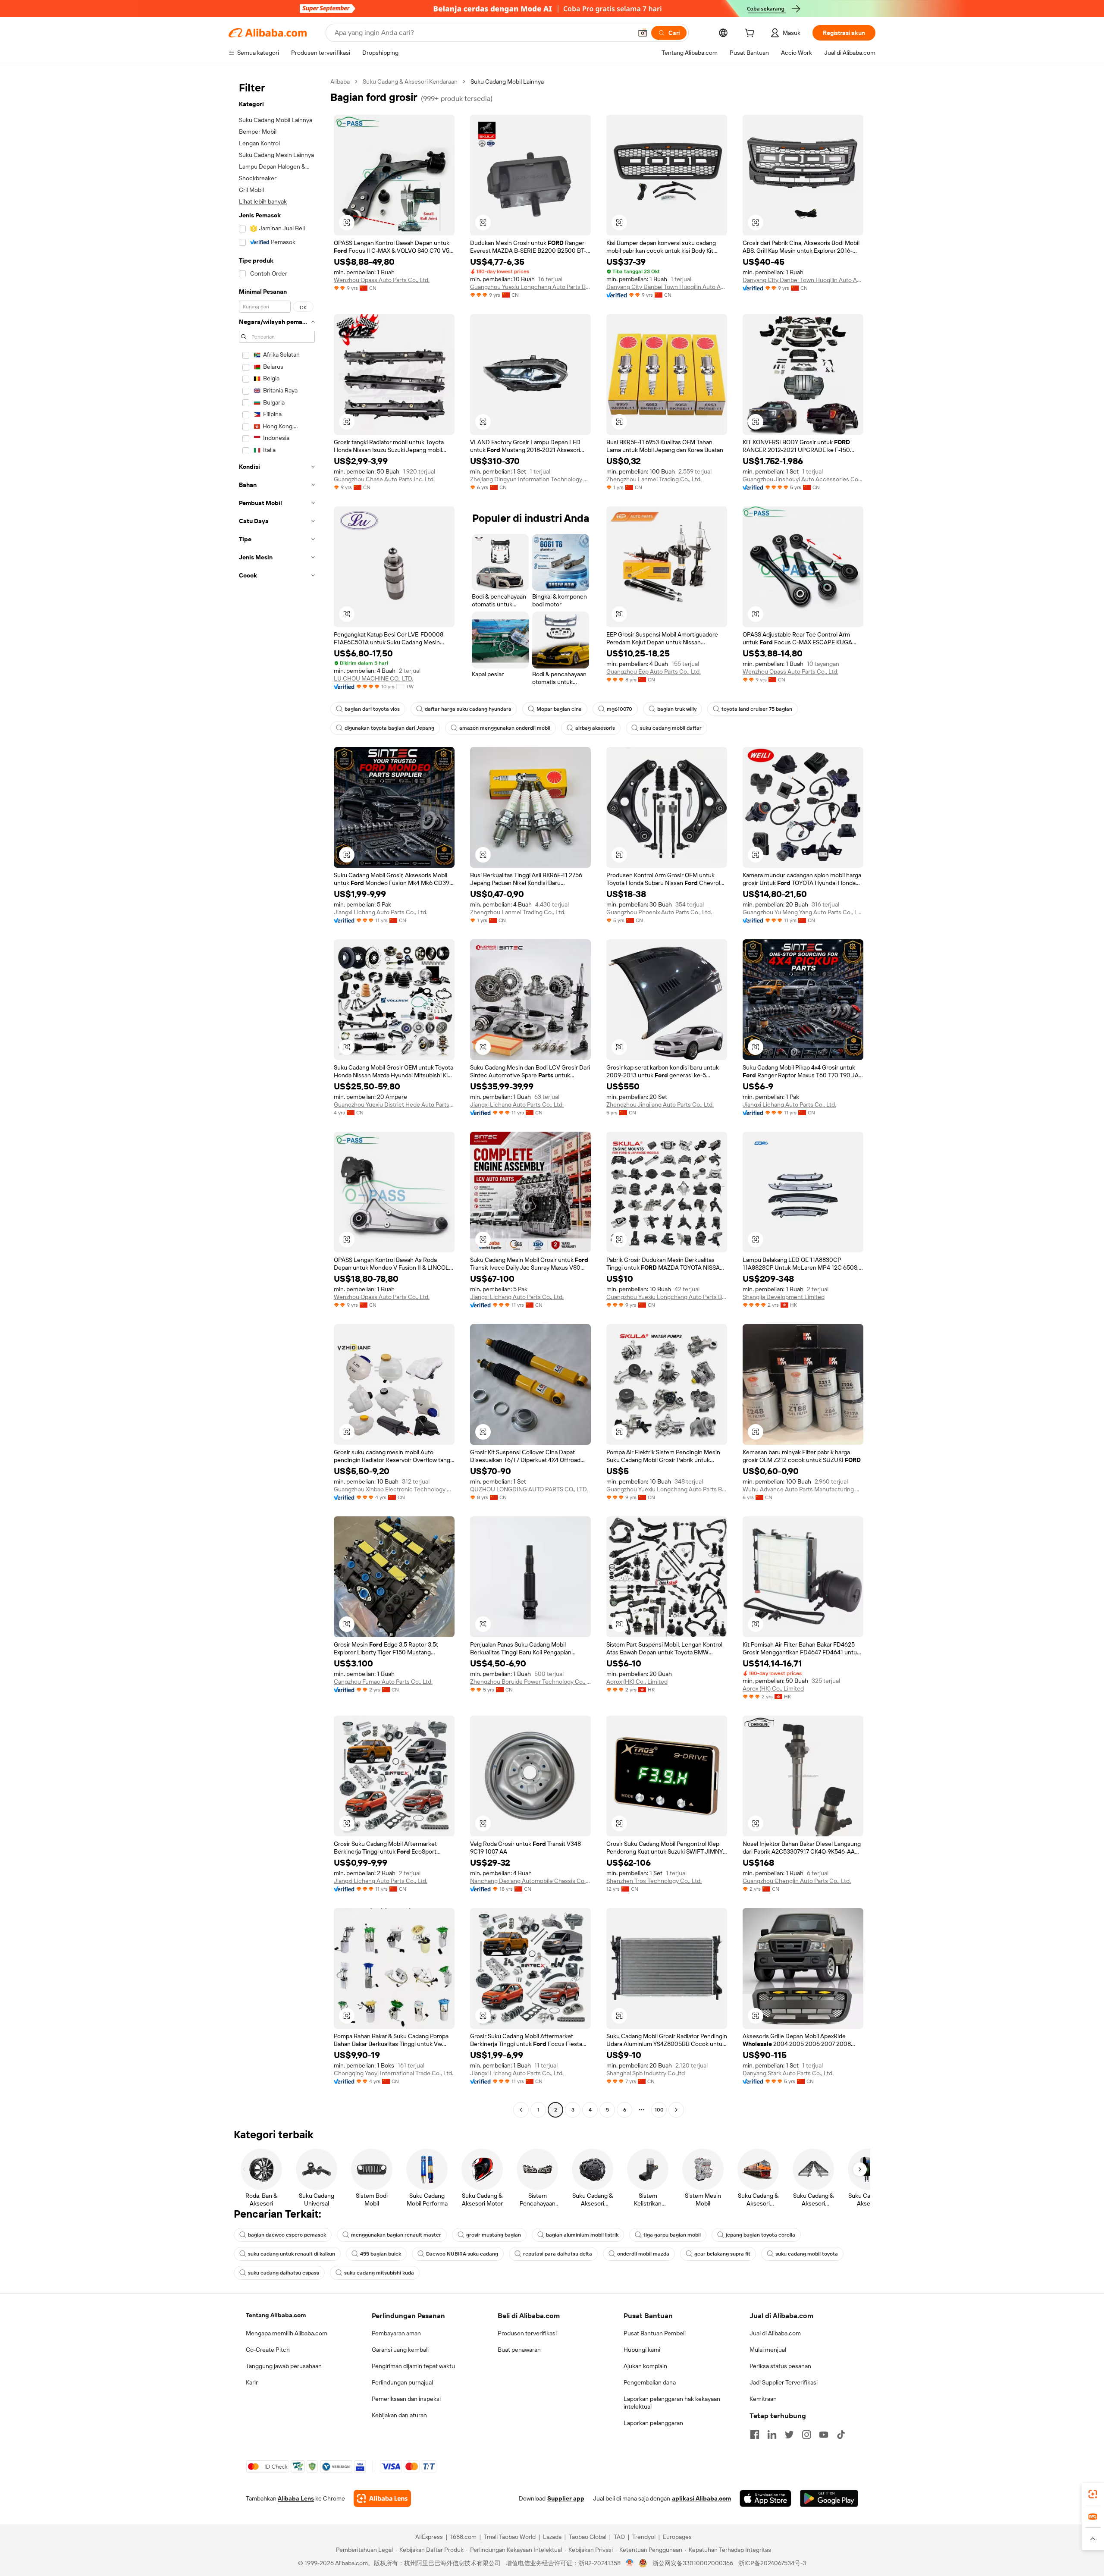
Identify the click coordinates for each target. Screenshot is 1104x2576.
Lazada (552, 2537)
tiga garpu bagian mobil (672, 2235)
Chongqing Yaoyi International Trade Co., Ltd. (394, 2073)
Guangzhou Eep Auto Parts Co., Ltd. (654, 671)
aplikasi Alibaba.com (701, 2498)
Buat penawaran (519, 2350)
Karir (252, 2382)
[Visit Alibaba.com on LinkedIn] (772, 2435)
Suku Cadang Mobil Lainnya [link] (507, 82)
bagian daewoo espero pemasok (287, 2235)
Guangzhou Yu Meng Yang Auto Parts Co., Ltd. (803, 912)
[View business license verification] (630, 2563)
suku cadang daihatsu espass (284, 2273)
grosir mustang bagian (494, 2235)
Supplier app (566, 2498)
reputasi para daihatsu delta (558, 2254)
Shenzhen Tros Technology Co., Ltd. (654, 1881)
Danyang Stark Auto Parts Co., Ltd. (788, 2073)
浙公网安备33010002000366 (693, 2563)
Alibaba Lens (296, 2498)
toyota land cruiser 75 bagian (757, 709)
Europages (677, 2537)
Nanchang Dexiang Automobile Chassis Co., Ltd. (530, 1881)
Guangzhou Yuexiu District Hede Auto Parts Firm (394, 1104)
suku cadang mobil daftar (671, 728)
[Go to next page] (676, 2110)
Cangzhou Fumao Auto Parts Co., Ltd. (383, 1682)
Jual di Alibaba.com (775, 2333)
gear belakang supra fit (722, 2254)
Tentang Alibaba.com (276, 2315)
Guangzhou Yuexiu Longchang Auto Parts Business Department (530, 287)
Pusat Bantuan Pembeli (655, 2333)
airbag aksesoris (595, 728)
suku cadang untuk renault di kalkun (292, 2254)
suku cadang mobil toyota (807, 2254)
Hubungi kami (642, 2350)
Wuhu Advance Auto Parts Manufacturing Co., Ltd (803, 1489)
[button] (643, 33)
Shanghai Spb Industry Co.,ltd (646, 2073)
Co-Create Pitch (268, 2350)
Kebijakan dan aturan (399, 2415)
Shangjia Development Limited (784, 1297)
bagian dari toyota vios (372, 709)
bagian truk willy (677, 709)
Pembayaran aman (396, 2333)
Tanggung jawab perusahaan (284, 2366)
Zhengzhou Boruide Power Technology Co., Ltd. (530, 1682)
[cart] (751, 34)
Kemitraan (763, 2399)
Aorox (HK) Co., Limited (637, 1682)
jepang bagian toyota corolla (761, 2235)
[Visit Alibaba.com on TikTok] (841, 2435)
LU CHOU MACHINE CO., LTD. (373, 678)
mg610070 (619, 709)
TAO (619, 2537)
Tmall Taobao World (510, 2537)
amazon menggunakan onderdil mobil (505, 728)
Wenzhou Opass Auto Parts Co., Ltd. (382, 280)
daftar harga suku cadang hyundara (468, 709)
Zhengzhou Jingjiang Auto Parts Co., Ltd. (660, 1104)
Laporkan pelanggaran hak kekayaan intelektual (672, 2403)
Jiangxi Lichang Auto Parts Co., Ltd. (381, 912)
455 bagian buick (381, 2254)
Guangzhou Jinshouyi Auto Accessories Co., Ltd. (803, 479)
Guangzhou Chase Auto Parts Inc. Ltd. (384, 479)
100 (659, 2110)
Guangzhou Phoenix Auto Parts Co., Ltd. (659, 912)
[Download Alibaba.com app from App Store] (765, 2498)
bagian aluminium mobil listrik (582, 2235)
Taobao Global (588, 2537)
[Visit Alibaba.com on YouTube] (824, 2435)
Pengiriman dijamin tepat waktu (413, 2366)
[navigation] (277, 1097)
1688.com (463, 2537)
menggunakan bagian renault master (396, 2235)
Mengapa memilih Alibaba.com (287, 2333)
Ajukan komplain (645, 2366)
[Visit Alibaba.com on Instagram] (806, 2435)
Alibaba (340, 82)
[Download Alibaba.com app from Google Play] (829, 2498)
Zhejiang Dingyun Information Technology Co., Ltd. (530, 479)
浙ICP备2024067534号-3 (772, 2563)
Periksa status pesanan (780, 2366)
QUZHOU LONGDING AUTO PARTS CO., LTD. (529, 1489)
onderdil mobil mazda (643, 2254)
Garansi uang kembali (400, 2350)
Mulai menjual (768, 2350)
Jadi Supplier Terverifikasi (784, 2382)
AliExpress (429, 2537)
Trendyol (644, 2537)
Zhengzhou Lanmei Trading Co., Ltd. (654, 479)
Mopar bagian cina (559, 709)
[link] (1093, 2494)
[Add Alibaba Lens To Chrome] (382, 2498)
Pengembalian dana (650, 2382)
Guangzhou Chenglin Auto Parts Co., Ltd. (797, 1881)
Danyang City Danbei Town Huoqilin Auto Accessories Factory (667, 287)
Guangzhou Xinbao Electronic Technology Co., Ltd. (394, 1489)
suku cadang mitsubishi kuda (379, 2273)
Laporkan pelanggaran (653, 2423)
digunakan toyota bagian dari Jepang (389, 728)
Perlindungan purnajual (402, 2382)
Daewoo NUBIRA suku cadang (462, 2254)
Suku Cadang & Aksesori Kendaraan (410, 82)
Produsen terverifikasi (527, 2333)
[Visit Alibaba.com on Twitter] (789, 2435)
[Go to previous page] (521, 2110)
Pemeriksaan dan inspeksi (406, 2399)
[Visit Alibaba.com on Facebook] (755, 2435)
